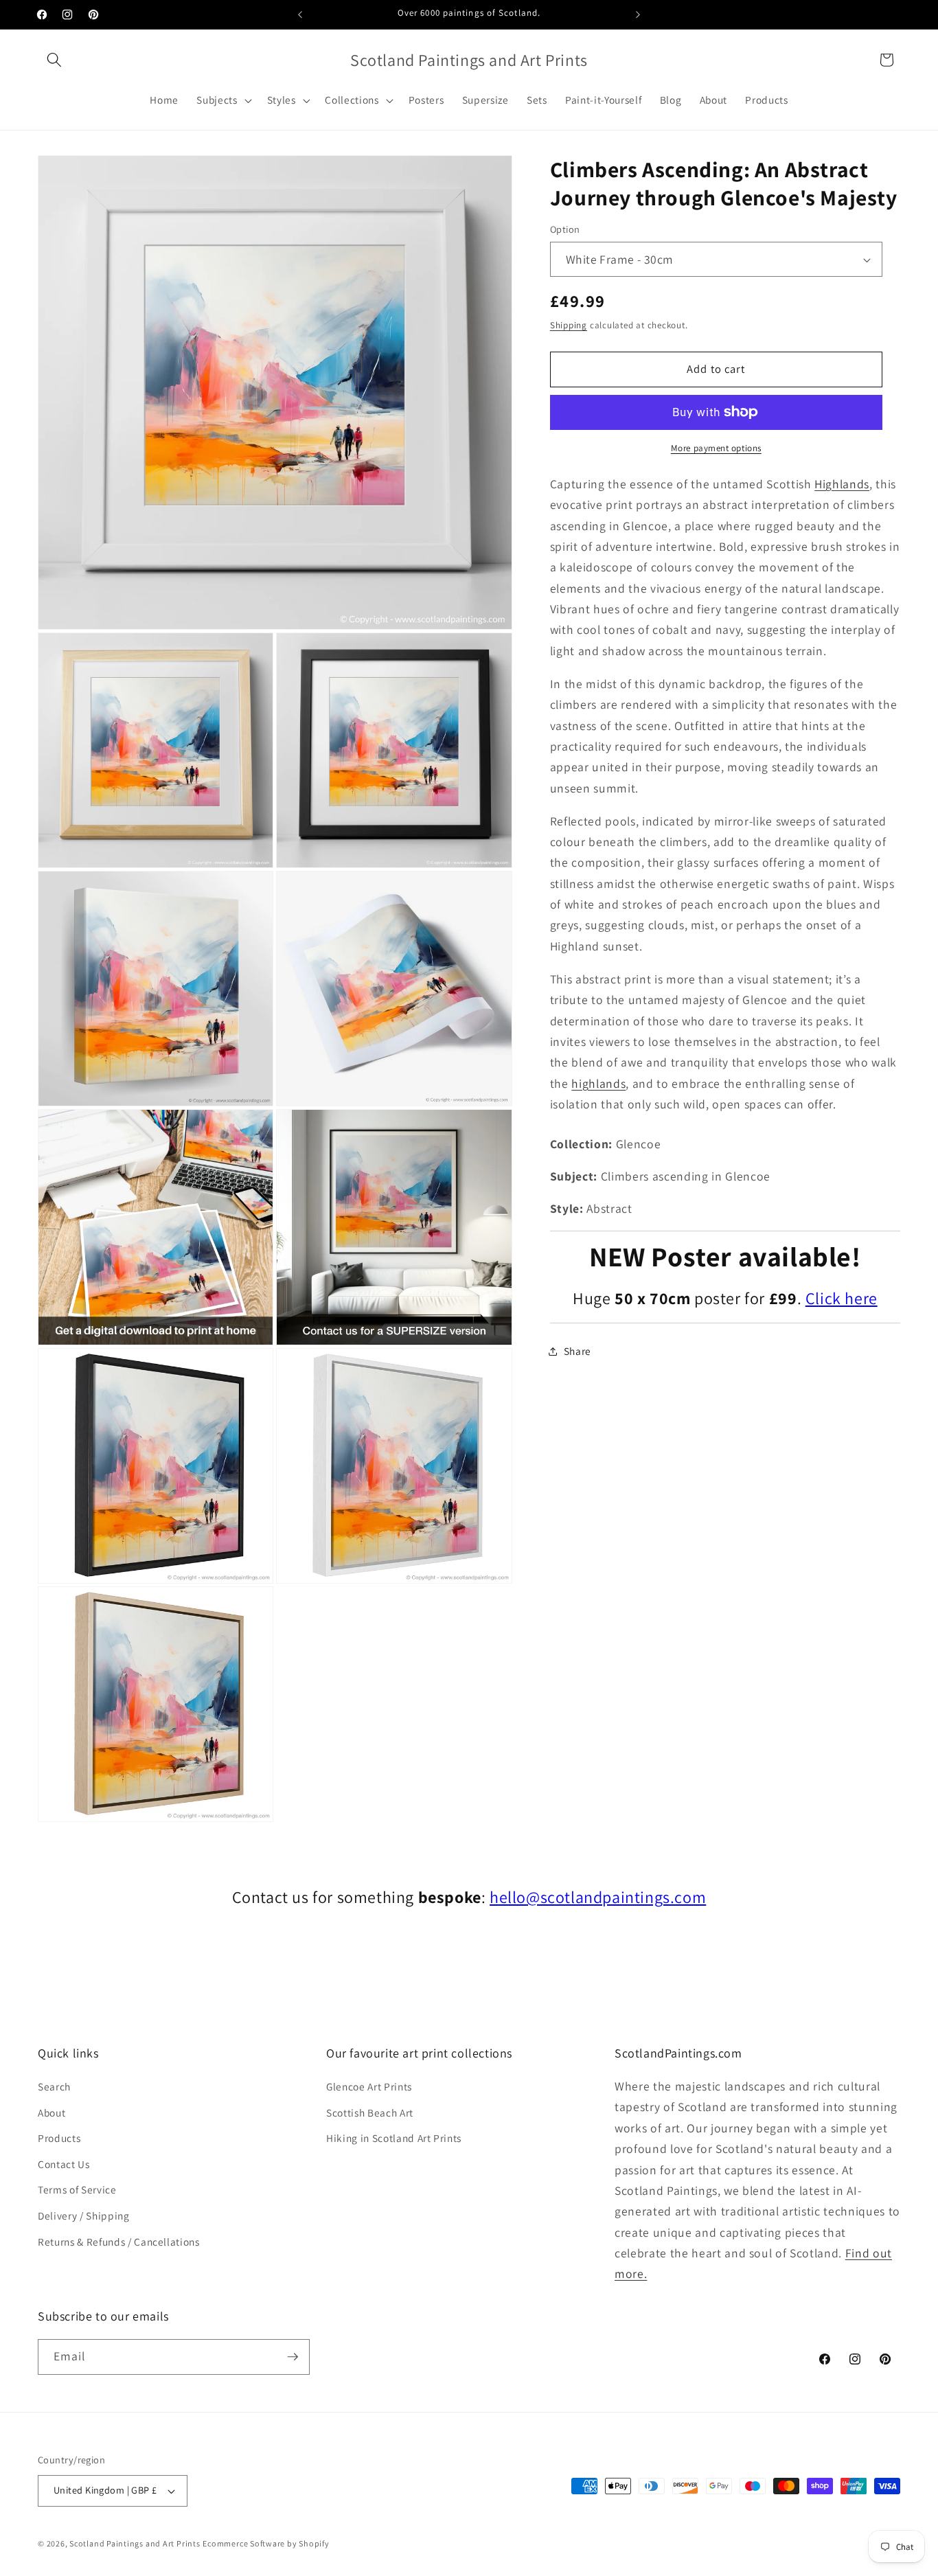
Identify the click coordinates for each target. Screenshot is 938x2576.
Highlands (842, 484)
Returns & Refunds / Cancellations (119, 2242)
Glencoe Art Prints (369, 2087)
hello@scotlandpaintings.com (598, 1897)
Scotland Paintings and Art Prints (135, 2544)
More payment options (716, 448)
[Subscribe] (293, 2357)
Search (54, 2087)
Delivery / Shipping (84, 2216)
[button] (54, 60)
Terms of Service (77, 2190)
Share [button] (577, 1351)
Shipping (569, 325)
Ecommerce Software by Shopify (266, 2544)
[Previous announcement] (300, 14)
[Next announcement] (638, 14)
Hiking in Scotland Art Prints (394, 2139)
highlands (598, 1083)
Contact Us (64, 2165)
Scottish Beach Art (370, 2112)
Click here (842, 1298)
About (52, 2112)
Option (565, 230)
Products (59, 2139)
